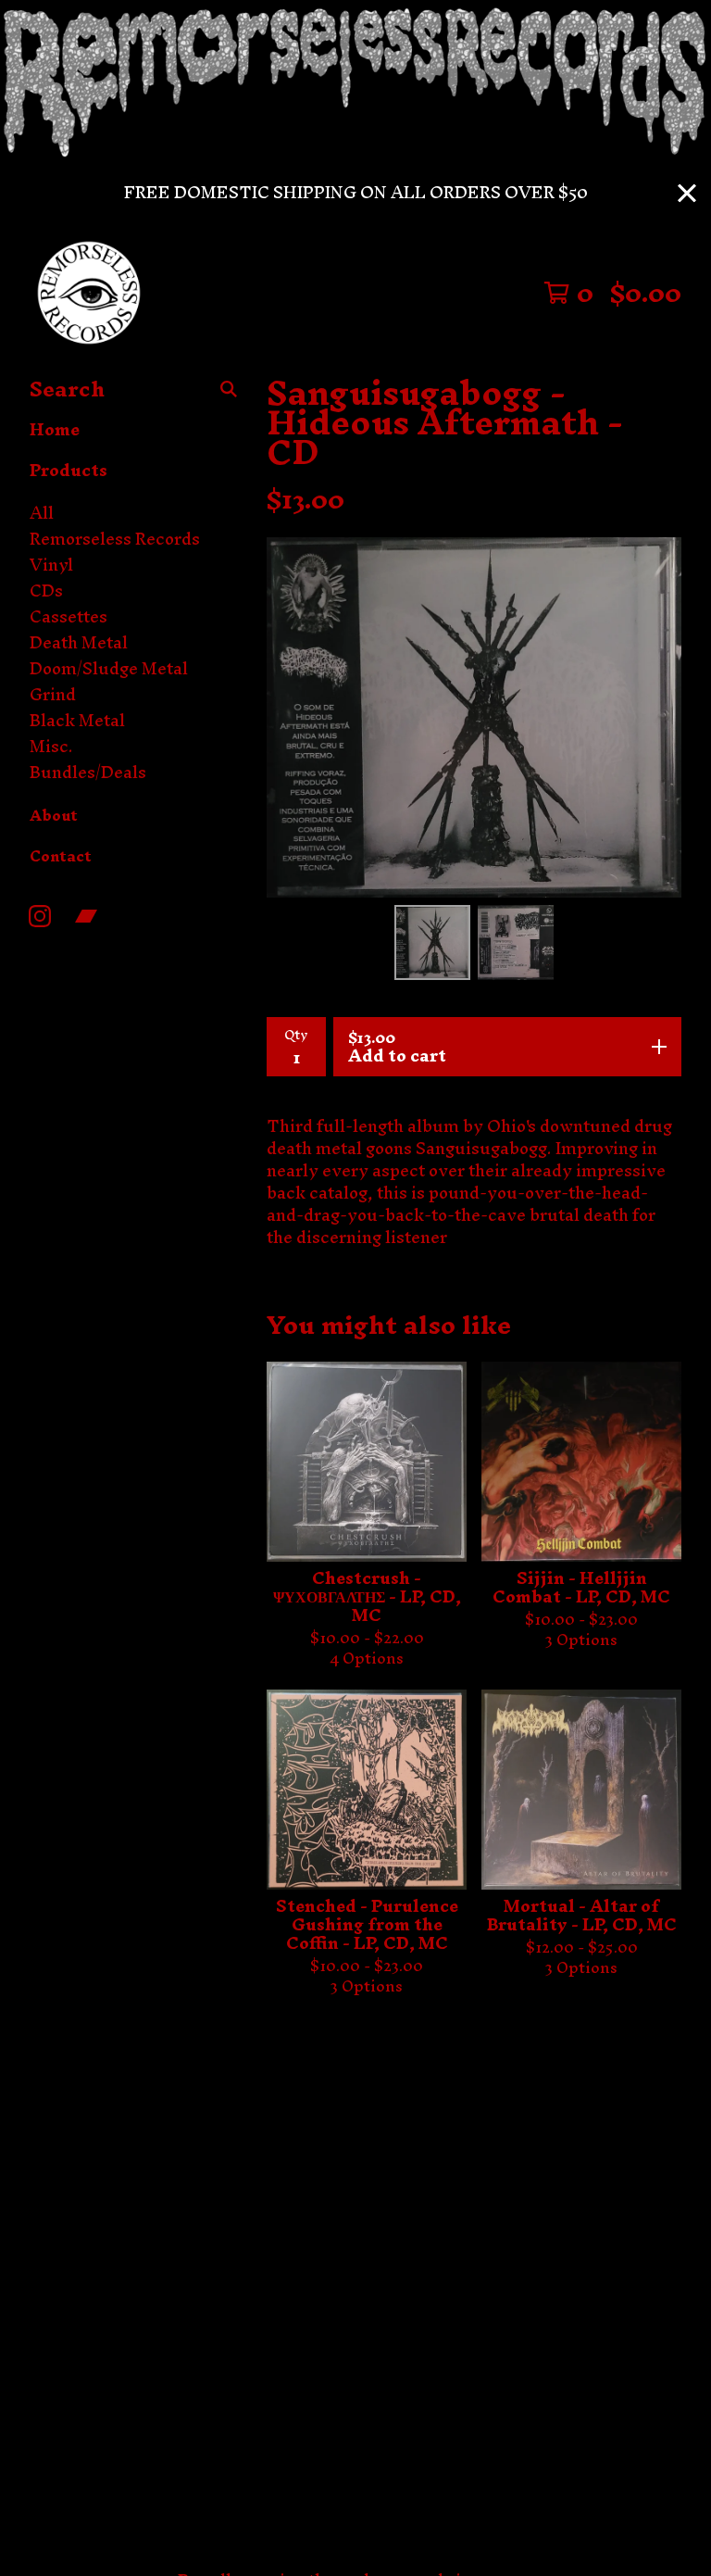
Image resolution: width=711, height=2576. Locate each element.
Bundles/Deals (88, 773)
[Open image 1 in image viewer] (474, 717)
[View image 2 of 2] (516, 943)
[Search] (229, 389)
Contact (61, 856)
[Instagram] (40, 916)
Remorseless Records (115, 539)
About (54, 815)
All (42, 513)
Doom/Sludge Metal (109, 669)
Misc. (51, 747)
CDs (46, 591)
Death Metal (79, 643)
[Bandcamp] (86, 916)
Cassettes (69, 617)
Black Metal (77, 721)
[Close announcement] (687, 193)
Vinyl (51, 565)
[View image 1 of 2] (432, 943)
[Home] (89, 293)
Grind (53, 695)
